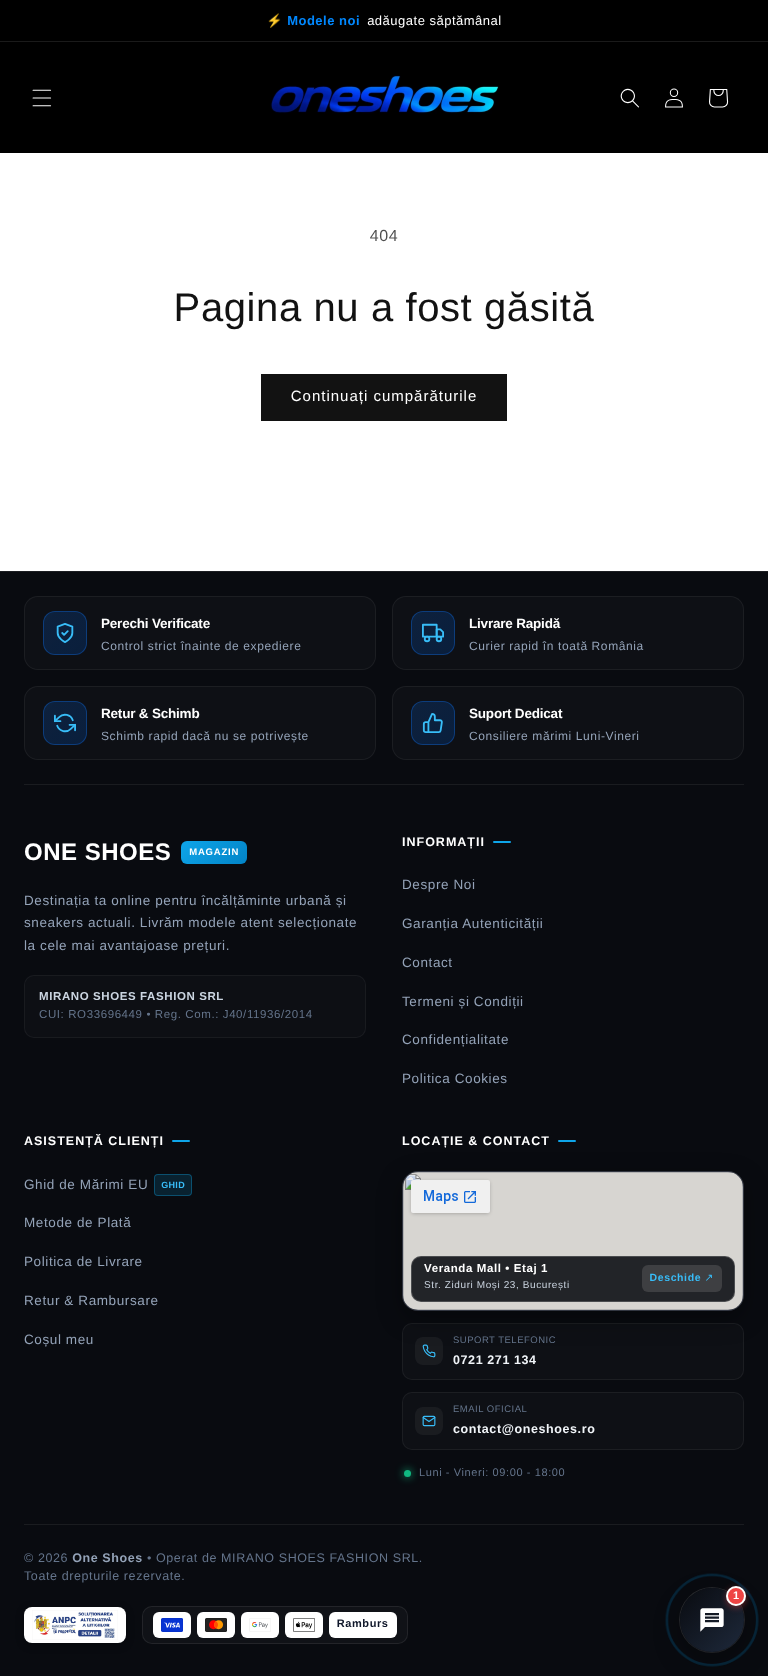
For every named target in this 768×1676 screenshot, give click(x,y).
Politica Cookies (455, 1078)
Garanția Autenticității (472, 923)
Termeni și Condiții (463, 1001)
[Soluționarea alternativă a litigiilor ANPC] (75, 1625)
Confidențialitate (455, 1039)
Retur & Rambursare (91, 1300)
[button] (42, 98)
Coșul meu (59, 1339)
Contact (427, 962)
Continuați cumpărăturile (384, 396)
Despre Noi (439, 884)
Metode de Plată (77, 1222)
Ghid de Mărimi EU (104, 1184)
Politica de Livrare (83, 1261)
